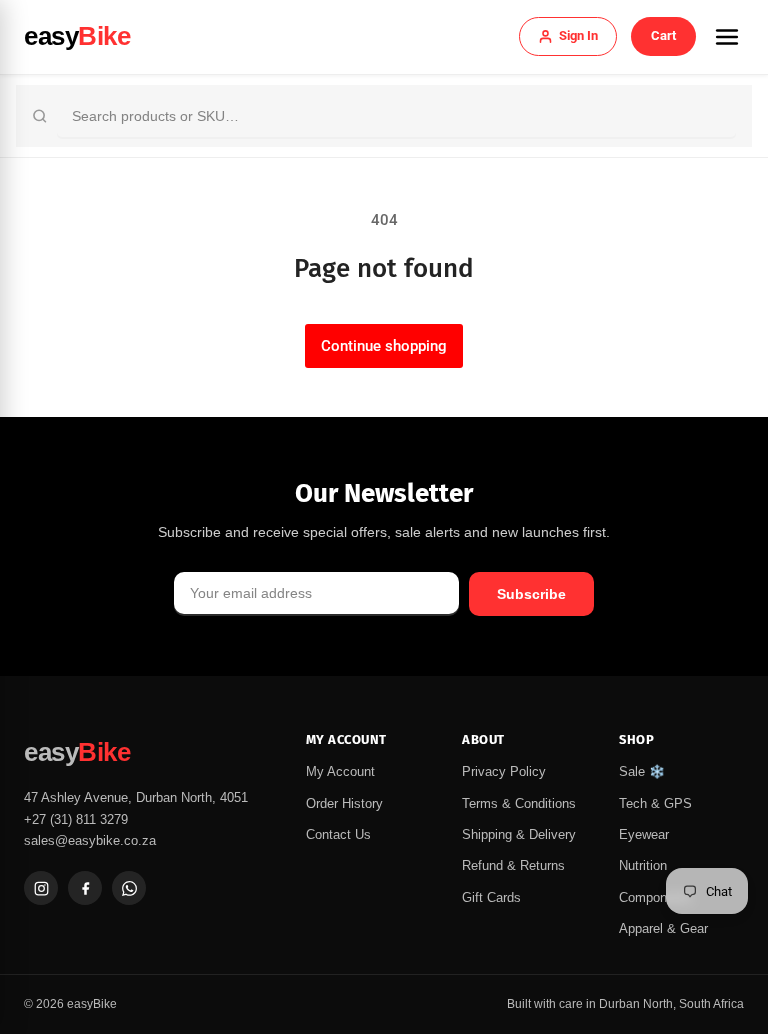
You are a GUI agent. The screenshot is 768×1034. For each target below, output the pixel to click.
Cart (663, 35)
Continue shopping (384, 346)
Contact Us (338, 834)
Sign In (578, 35)
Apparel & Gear (663, 928)
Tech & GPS (655, 803)
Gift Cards (491, 897)
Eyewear (644, 834)
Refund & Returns (513, 865)
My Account (340, 771)
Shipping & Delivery (519, 834)
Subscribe (531, 594)
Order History (344, 803)
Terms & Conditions (519, 803)
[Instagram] (41, 888)
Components (655, 897)
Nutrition (643, 865)
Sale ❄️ (642, 771)
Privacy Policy (504, 771)
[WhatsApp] (129, 888)
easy (77, 36)
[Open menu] (727, 37)
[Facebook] (85, 888)
